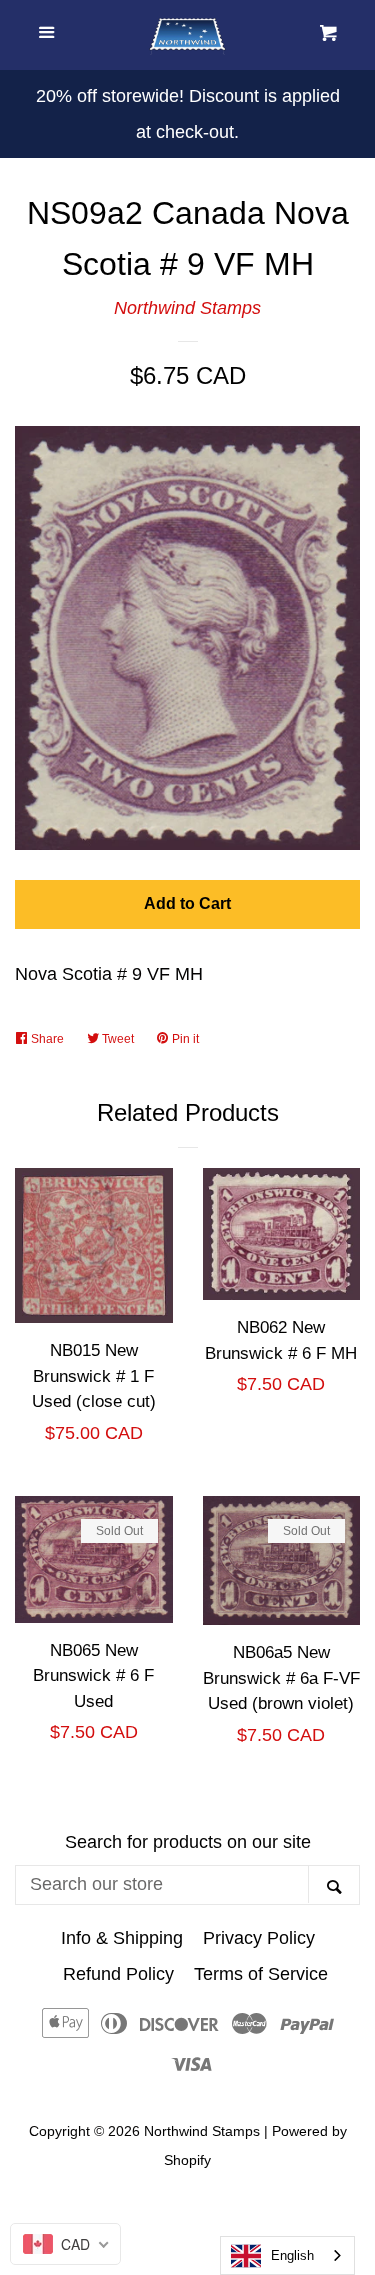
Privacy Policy (259, 1938)
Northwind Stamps (187, 308)
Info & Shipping (122, 1938)
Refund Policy (118, 1974)
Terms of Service (261, 1974)
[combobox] (287, 2255)
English (292, 2255)
